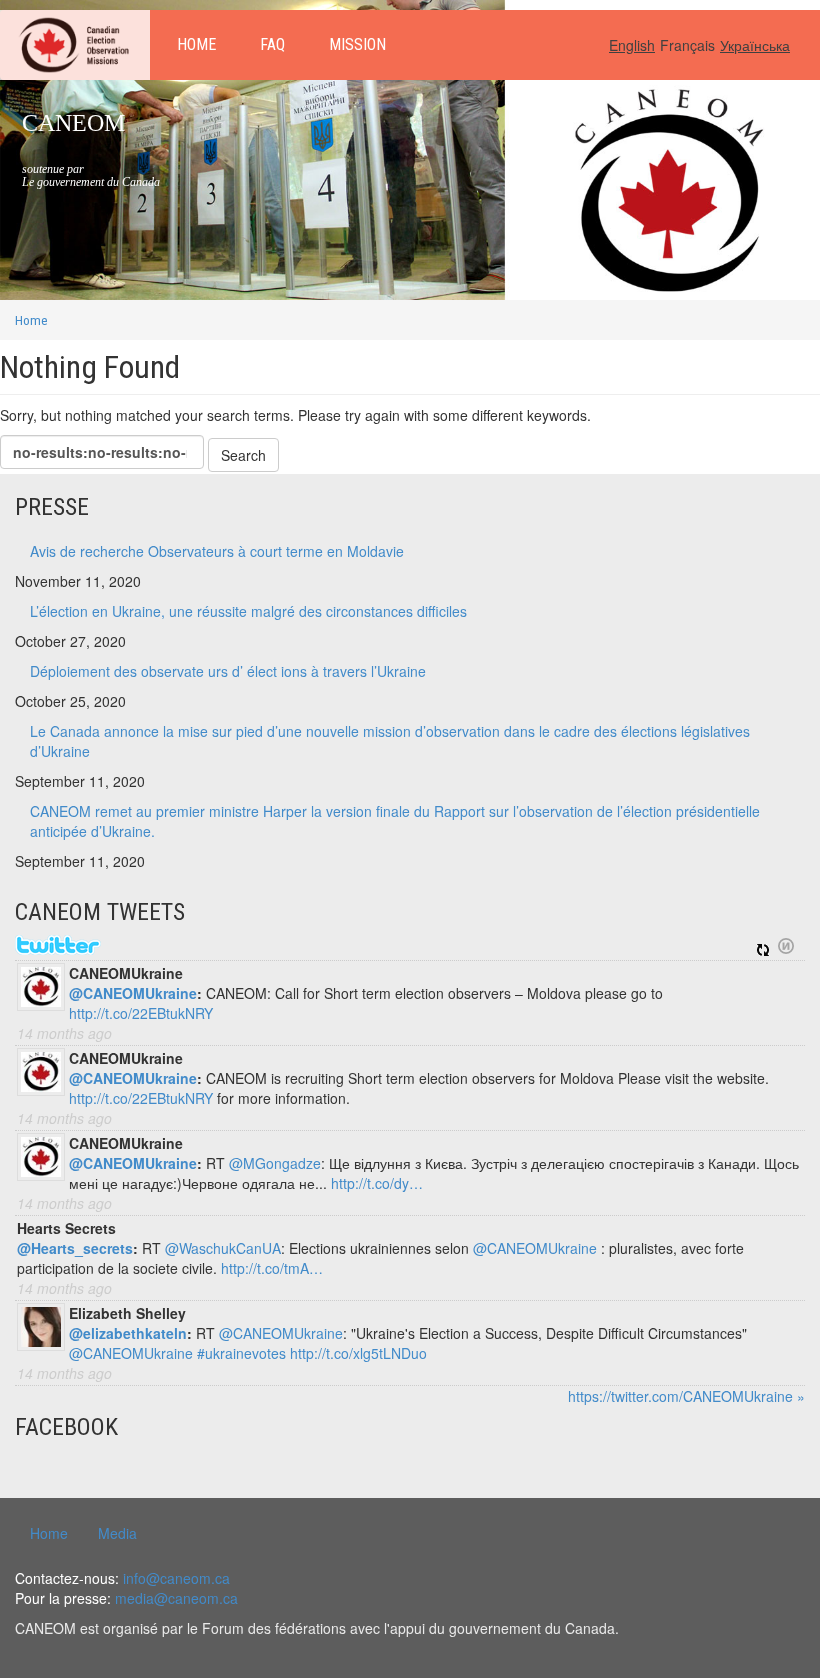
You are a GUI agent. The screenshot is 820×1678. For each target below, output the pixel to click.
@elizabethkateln (128, 1333)
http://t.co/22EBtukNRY (141, 1013)
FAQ (272, 44)
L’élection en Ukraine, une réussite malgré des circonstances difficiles (248, 611)
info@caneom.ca (176, 1578)
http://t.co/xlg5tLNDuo (358, 1353)
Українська (755, 45)
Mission (357, 44)
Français (687, 45)
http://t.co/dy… (377, 1183)
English (632, 45)
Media (117, 1533)
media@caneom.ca (176, 1598)
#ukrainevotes (241, 1353)
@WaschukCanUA (223, 1248)
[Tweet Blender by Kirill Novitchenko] (786, 946)
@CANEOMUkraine (133, 993)
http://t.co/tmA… (272, 1268)
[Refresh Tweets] (763, 946)
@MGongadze (275, 1163)
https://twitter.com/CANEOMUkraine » (686, 1396)
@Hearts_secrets (75, 1248)
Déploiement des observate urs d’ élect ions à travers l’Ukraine (228, 671)
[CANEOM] (75, 45)
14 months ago (64, 1033)
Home (196, 44)
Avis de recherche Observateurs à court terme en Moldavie (217, 551)
